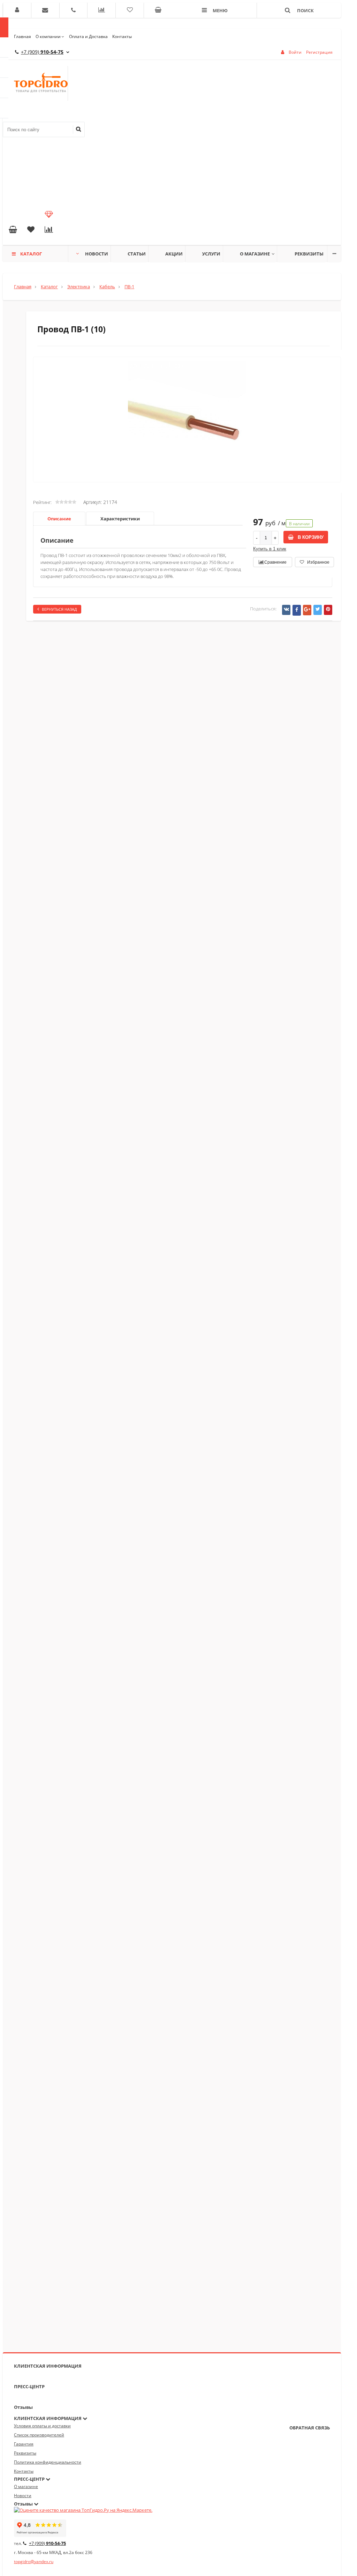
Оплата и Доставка (88, 36)
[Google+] (307, 610)
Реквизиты (309, 254)
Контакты (122, 36)
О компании (48, 36)
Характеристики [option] (120, 519)
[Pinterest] (328, 610)
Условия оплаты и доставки (42, 2426)
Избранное (318, 562)
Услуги (211, 254)
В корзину (310, 537)
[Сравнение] (49, 230)
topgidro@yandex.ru (34, 2562)
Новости (97, 254)
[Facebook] (297, 610)
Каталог (31, 254)
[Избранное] (31, 230)
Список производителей (39, 2435)
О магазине (255, 254)
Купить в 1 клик (270, 549)
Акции (174, 254)
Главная (22, 36)
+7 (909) (42, 52)
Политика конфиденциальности (48, 2462)
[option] (187, 449)
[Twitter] (318, 610)
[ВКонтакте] (286, 610)
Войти (295, 52)
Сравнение (275, 562)
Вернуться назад (59, 609)
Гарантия (24, 2444)
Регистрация (319, 52)
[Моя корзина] (13, 230)
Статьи (137, 254)
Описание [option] (59, 519)
